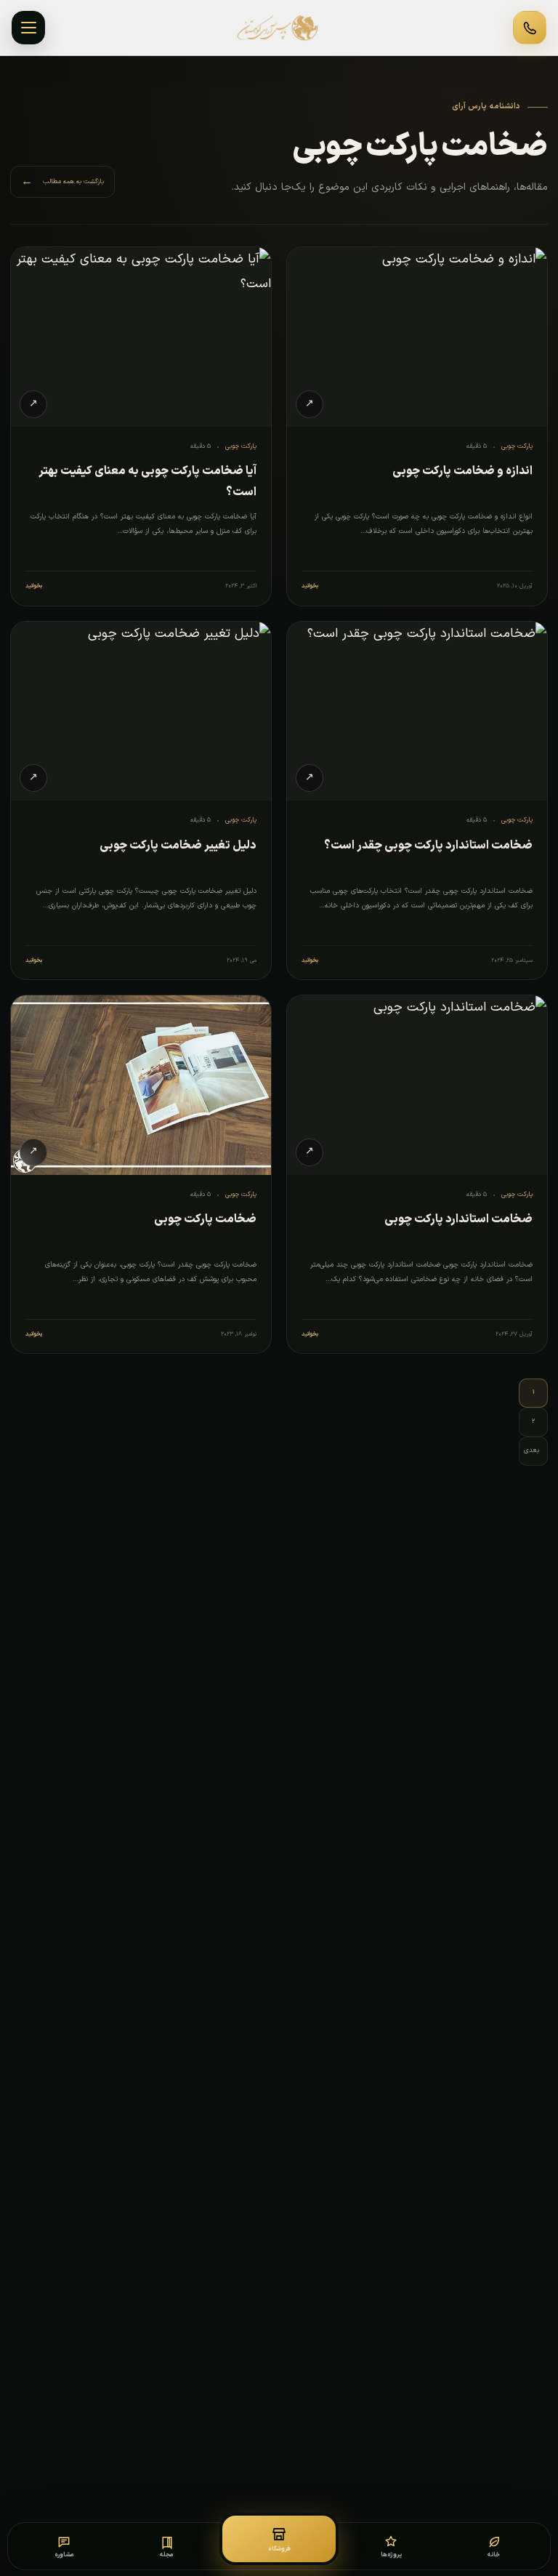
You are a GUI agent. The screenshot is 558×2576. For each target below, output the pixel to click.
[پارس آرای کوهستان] (279, 28)
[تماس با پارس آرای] (530, 28)
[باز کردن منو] (28, 28)
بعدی (531, 1450)
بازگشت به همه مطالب (62, 182)
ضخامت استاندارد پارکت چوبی (458, 1219)
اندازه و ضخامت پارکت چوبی (462, 471)
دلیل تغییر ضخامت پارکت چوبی (178, 846)
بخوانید (310, 586)
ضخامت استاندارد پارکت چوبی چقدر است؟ (428, 846)
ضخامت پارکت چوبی (205, 1219)
